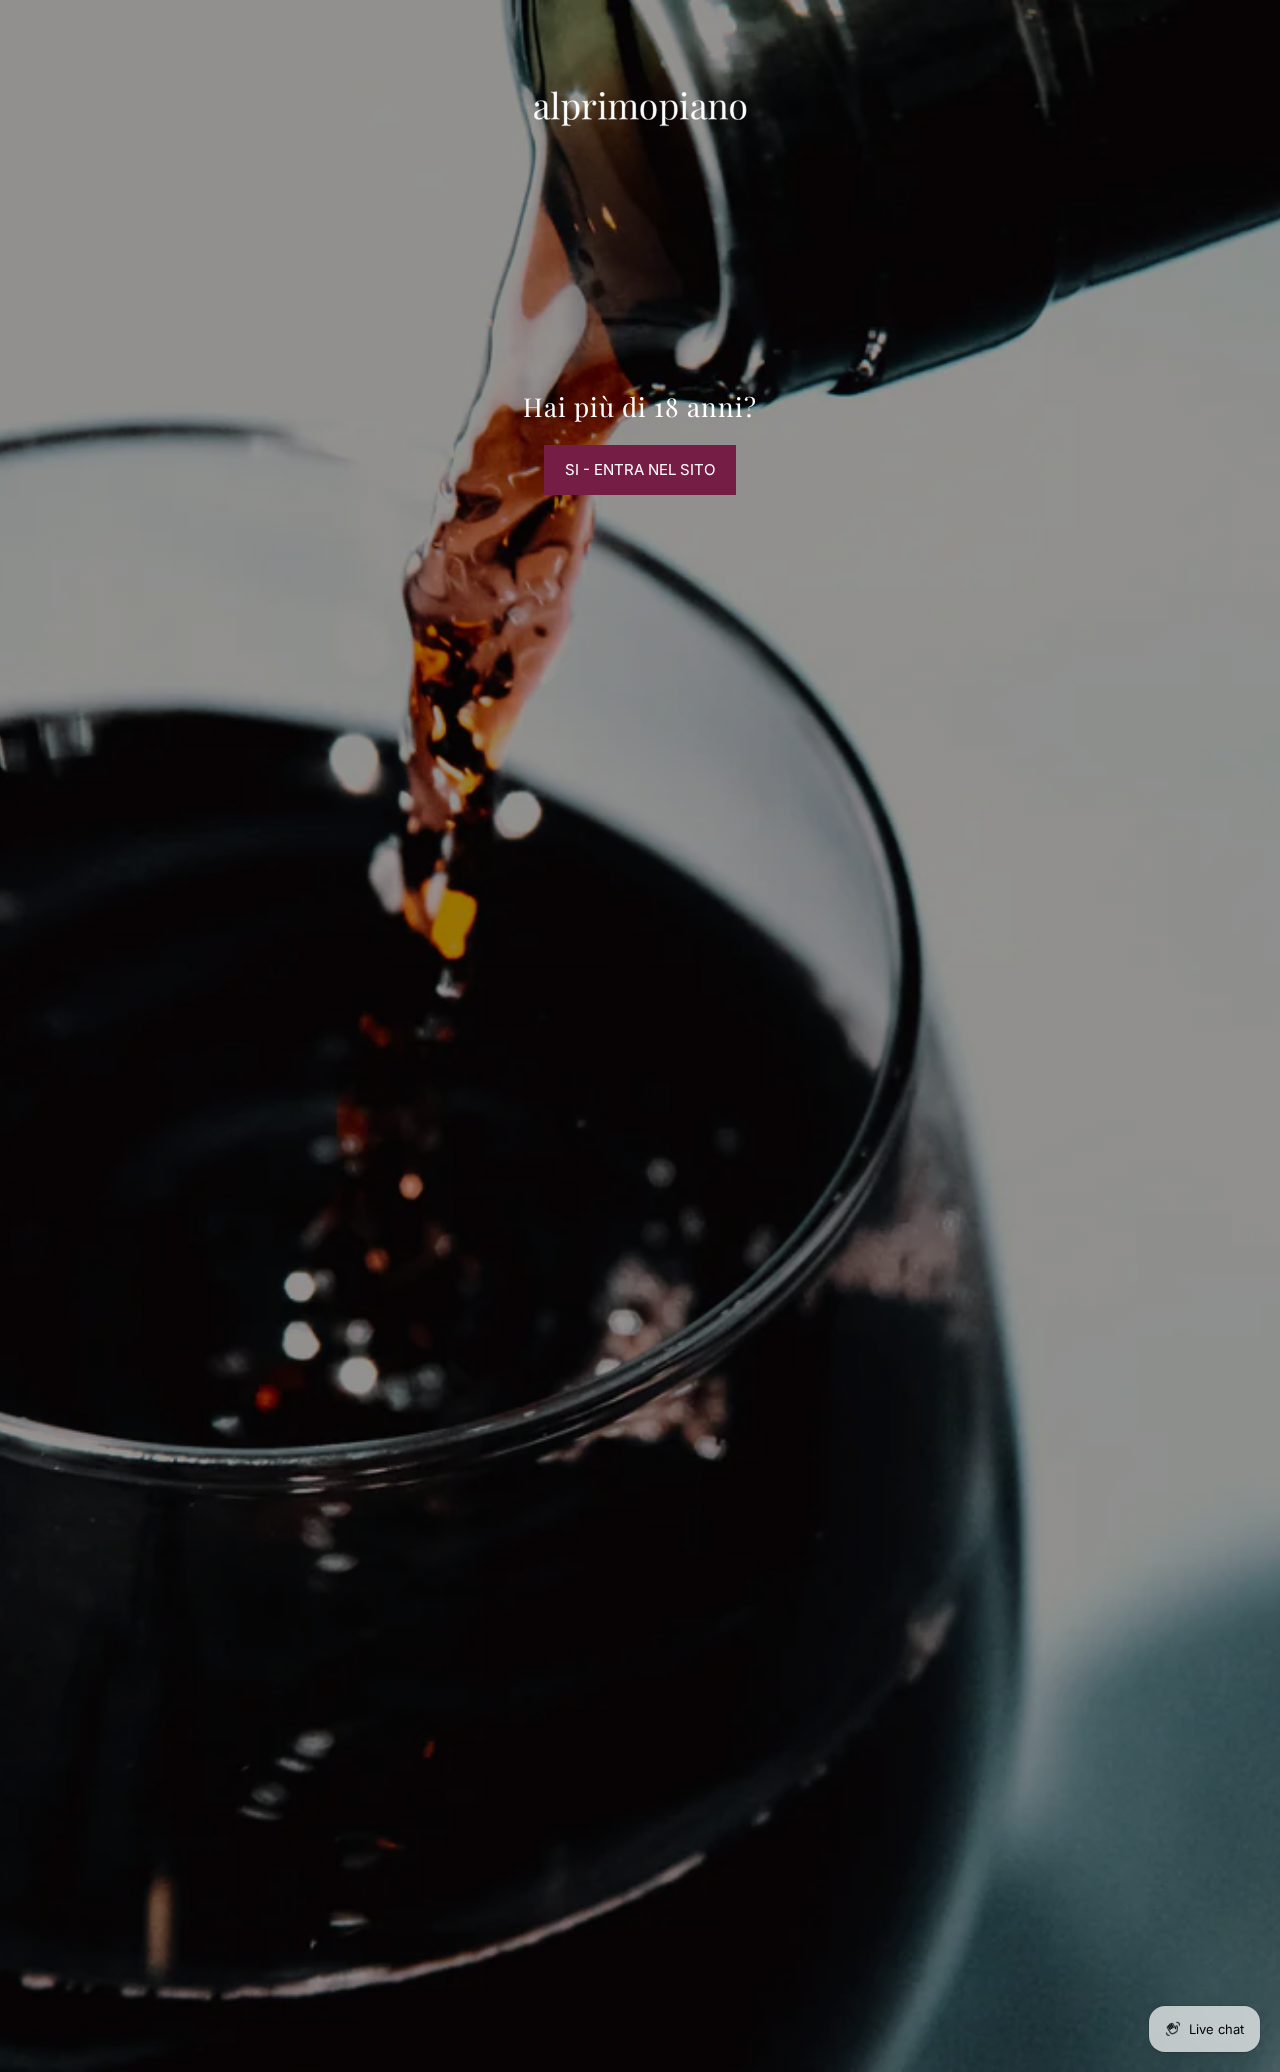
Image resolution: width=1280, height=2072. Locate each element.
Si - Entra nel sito (640, 469)
